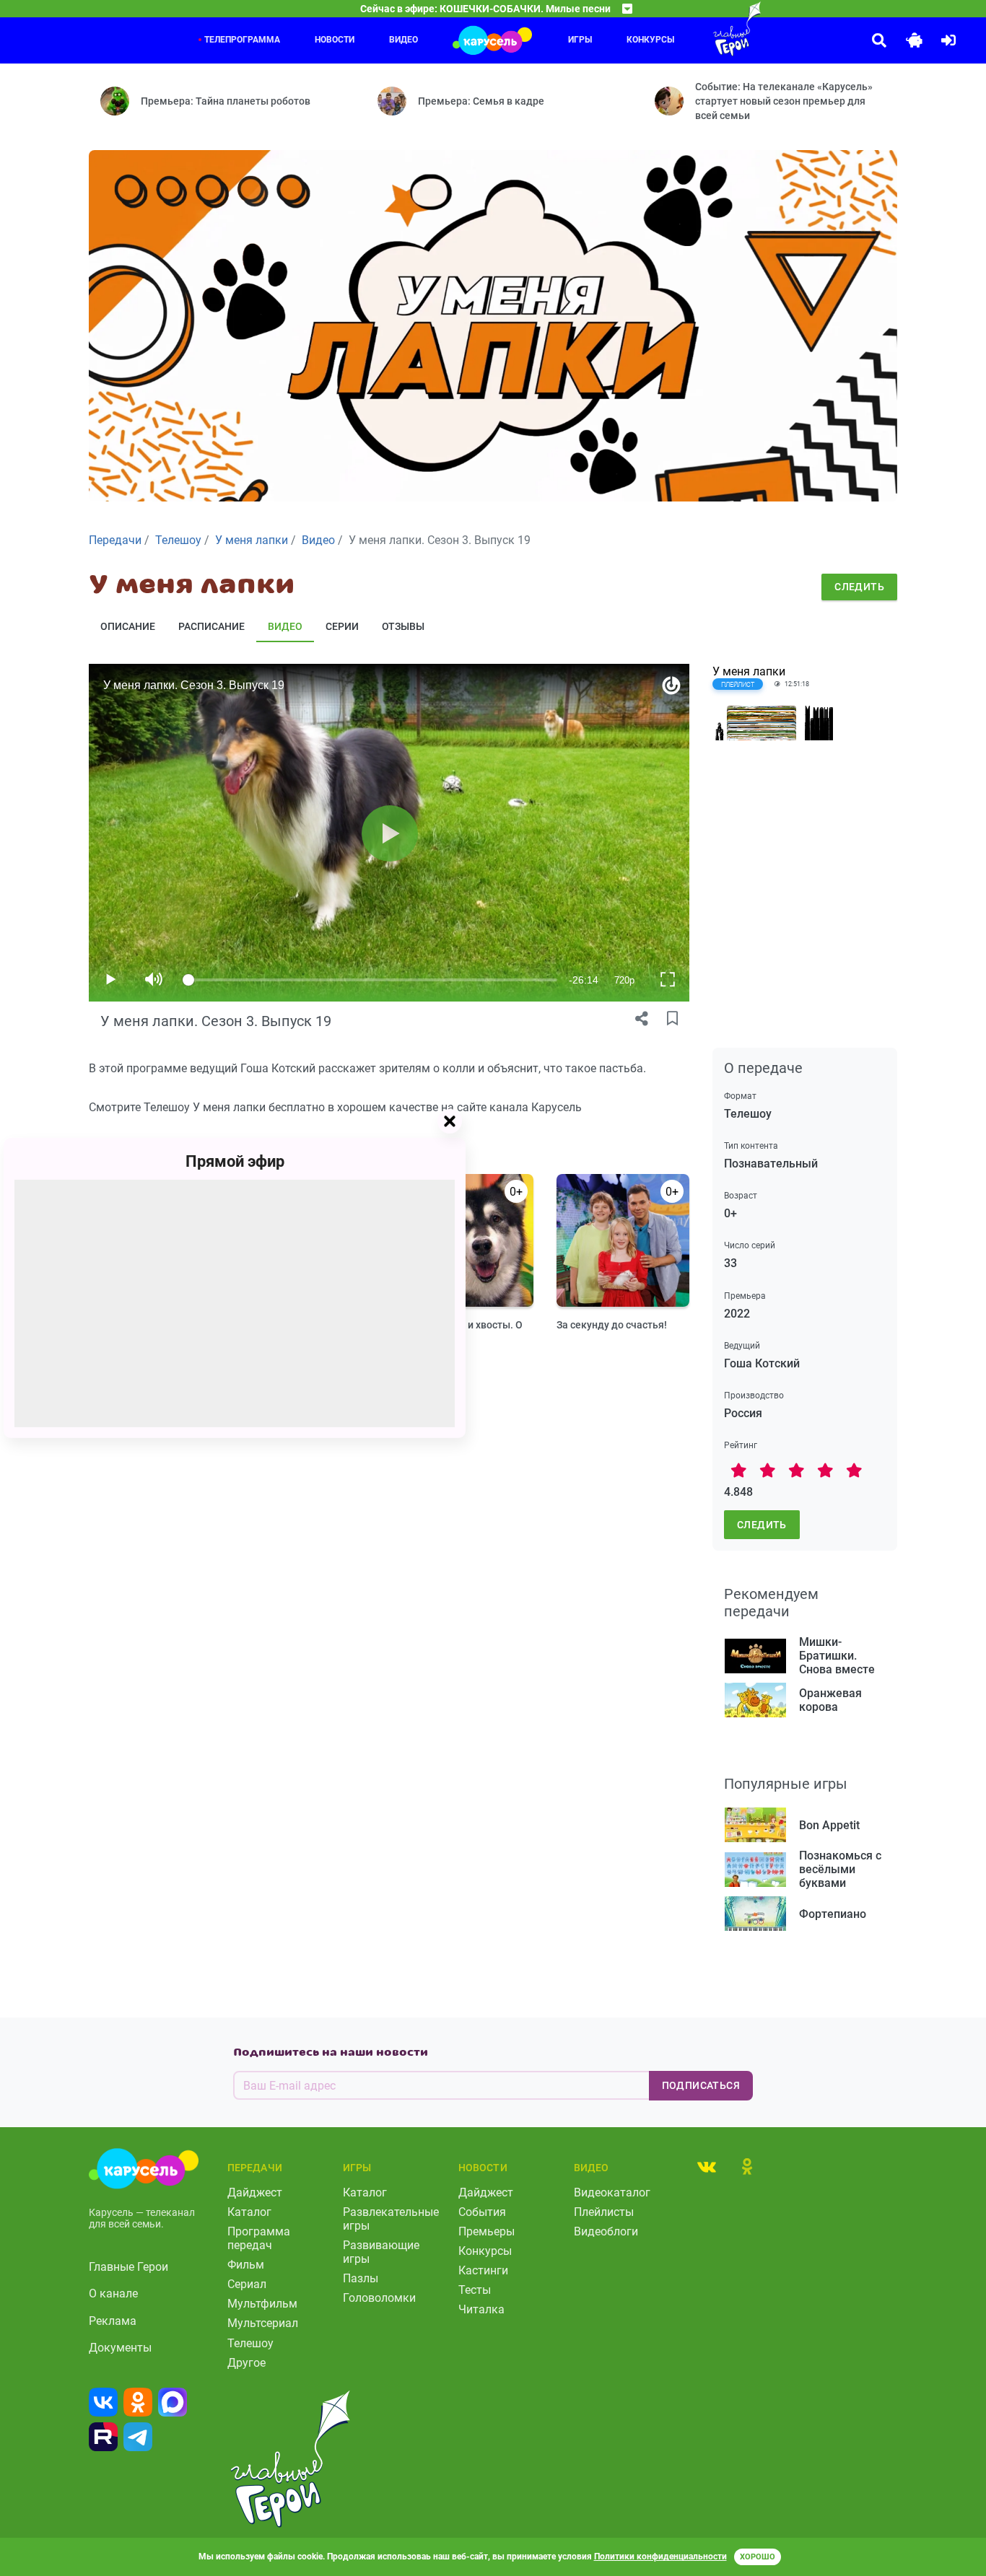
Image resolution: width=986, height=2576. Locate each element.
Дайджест (255, 2192)
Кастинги (483, 2270)
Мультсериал (263, 2323)
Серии (342, 626)
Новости (335, 40)
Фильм (246, 2265)
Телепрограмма (242, 40)
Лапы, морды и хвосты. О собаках (462, 1332)
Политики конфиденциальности (660, 2557)
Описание (128, 626)
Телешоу (250, 2343)
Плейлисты (604, 2212)
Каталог (249, 2212)
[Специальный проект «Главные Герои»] (708, 29)
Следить (859, 587)
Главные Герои (128, 2267)
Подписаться (701, 2085)
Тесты (475, 2290)
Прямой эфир (235, 1161)
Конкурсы (650, 40)
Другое (247, 2363)
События (482, 2212)
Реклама (113, 2321)
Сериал (247, 2284)
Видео (403, 40)
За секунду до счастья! (612, 1325)
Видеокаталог (612, 2192)
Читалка (481, 2309)
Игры (580, 40)
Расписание (211, 626)
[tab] (707, 2166)
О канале (113, 2294)
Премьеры (487, 2231)
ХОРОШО (758, 2557)
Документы (120, 2348)
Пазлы (361, 2278)
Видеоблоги (606, 2231)
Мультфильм (262, 2304)
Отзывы (403, 626)
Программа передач (259, 2238)
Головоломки (379, 2298)
